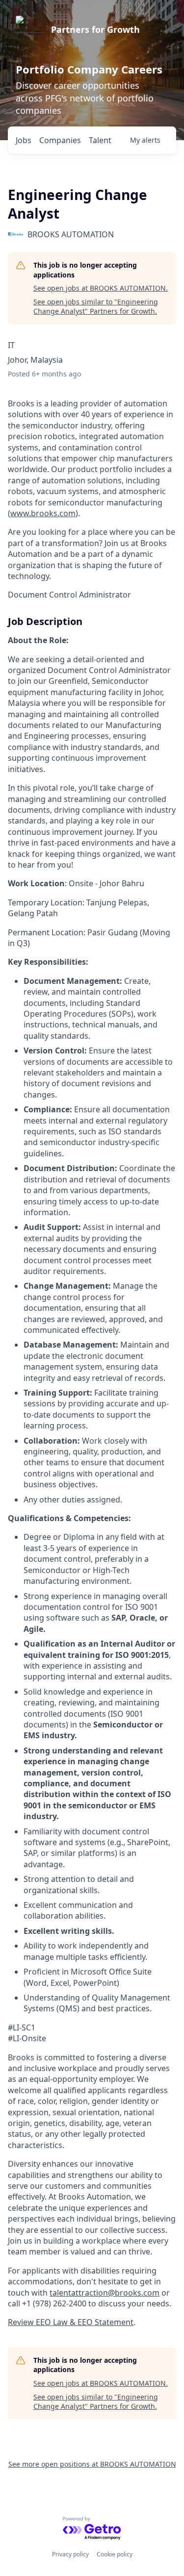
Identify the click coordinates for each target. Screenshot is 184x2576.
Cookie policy (115, 2554)
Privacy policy (70, 2554)
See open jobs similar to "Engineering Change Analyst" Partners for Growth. (96, 307)
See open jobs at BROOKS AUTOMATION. (101, 288)
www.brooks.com (43, 513)
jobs (24, 140)
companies (60, 140)
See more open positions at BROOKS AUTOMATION (92, 2464)
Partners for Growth (95, 29)
